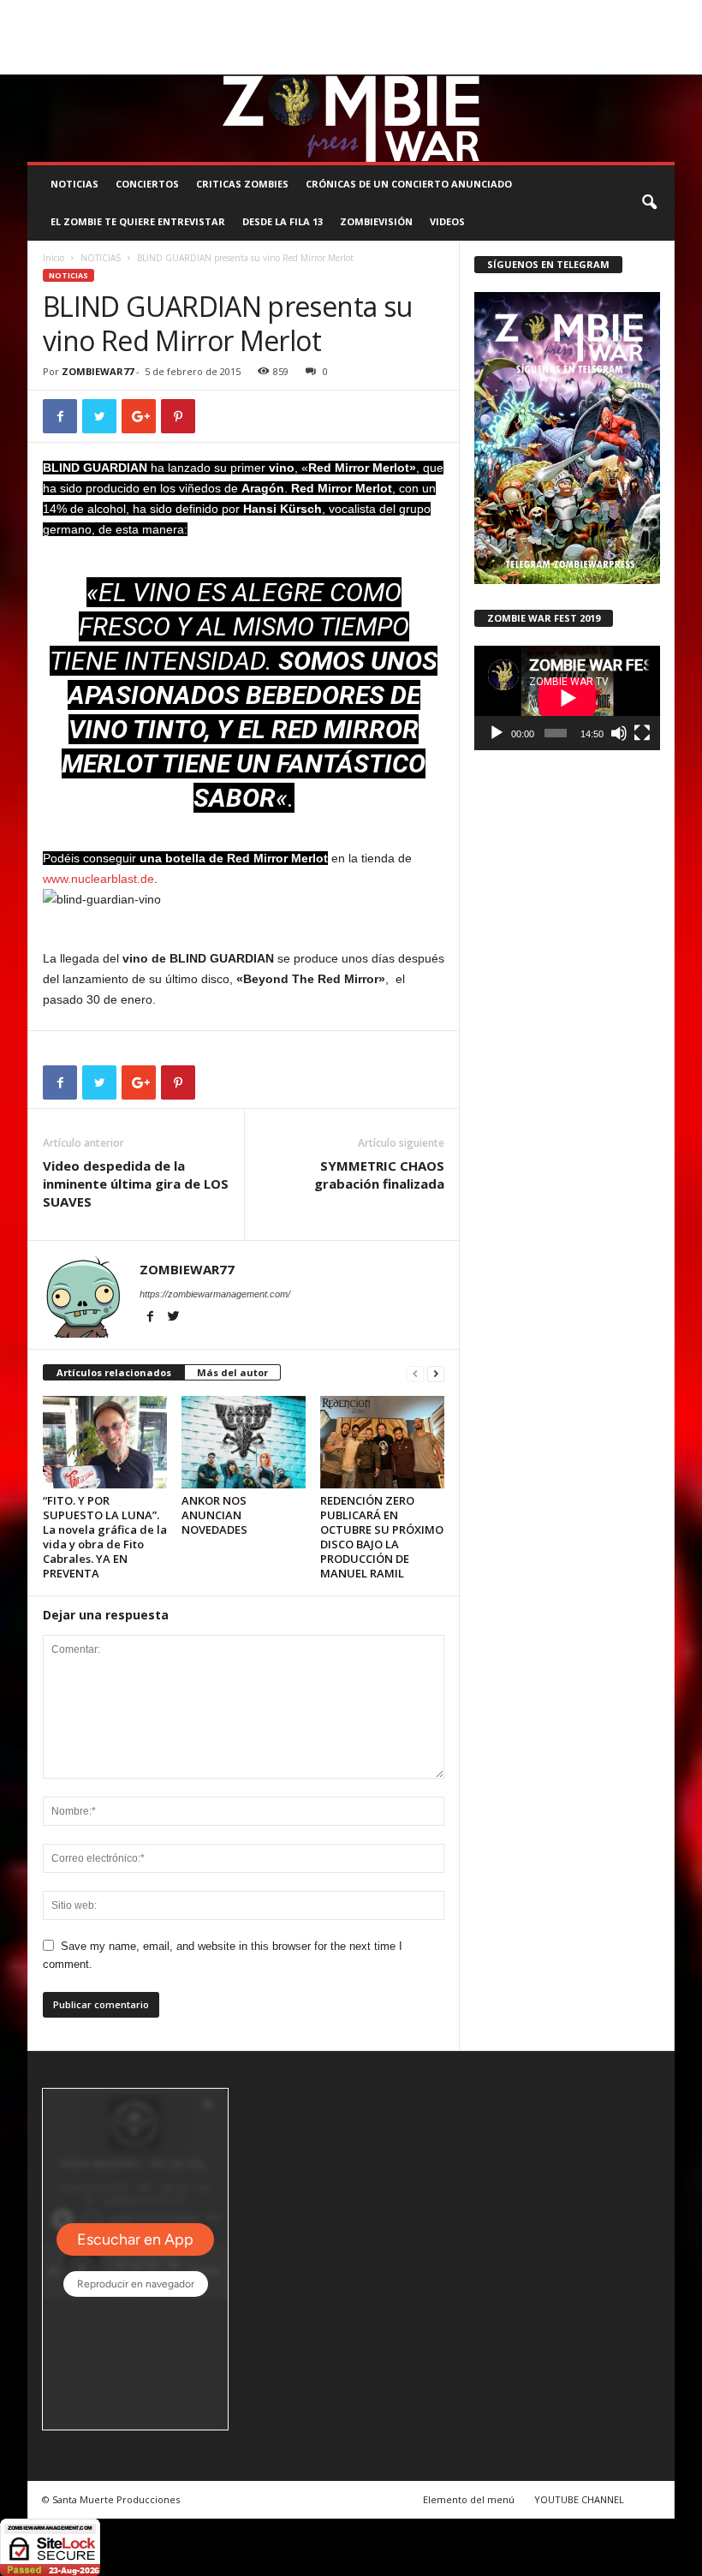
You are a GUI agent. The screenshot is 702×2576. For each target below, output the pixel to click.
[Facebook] (582, 62)
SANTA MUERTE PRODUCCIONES (295, 12)
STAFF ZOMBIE (562, 12)
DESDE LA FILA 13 (283, 221)
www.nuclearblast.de (98, 879)
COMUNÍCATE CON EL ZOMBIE (448, 12)
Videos (447, 221)
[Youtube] (662, 62)
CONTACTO (634, 12)
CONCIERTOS (147, 184)
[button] (649, 203)
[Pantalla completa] (642, 733)
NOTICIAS (74, 184)
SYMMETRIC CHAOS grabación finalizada (379, 1175)
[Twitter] (635, 62)
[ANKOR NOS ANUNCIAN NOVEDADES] (244, 1442)
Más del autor (232, 1372)
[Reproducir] (497, 733)
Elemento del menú (469, 2499)
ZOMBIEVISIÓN (376, 221)
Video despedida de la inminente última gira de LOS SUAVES (136, 1184)
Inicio (54, 258)
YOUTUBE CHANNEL (579, 2499)
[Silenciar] (619, 733)
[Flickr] (609, 62)
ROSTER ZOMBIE (64, 37)
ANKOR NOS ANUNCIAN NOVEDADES (214, 1515)
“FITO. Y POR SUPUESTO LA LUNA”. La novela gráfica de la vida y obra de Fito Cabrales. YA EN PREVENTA (105, 1537)
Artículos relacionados (114, 1372)
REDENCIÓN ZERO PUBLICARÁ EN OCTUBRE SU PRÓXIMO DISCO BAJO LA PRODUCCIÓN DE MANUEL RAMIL (382, 1537)
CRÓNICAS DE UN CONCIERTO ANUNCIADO (409, 184)
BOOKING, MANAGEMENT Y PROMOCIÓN (118, 12)
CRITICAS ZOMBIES (242, 184)
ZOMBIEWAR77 (98, 371)
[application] (567, 698)
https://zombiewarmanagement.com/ (215, 1294)
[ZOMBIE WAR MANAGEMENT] (351, 118)
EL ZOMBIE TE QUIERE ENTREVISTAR (138, 221)
